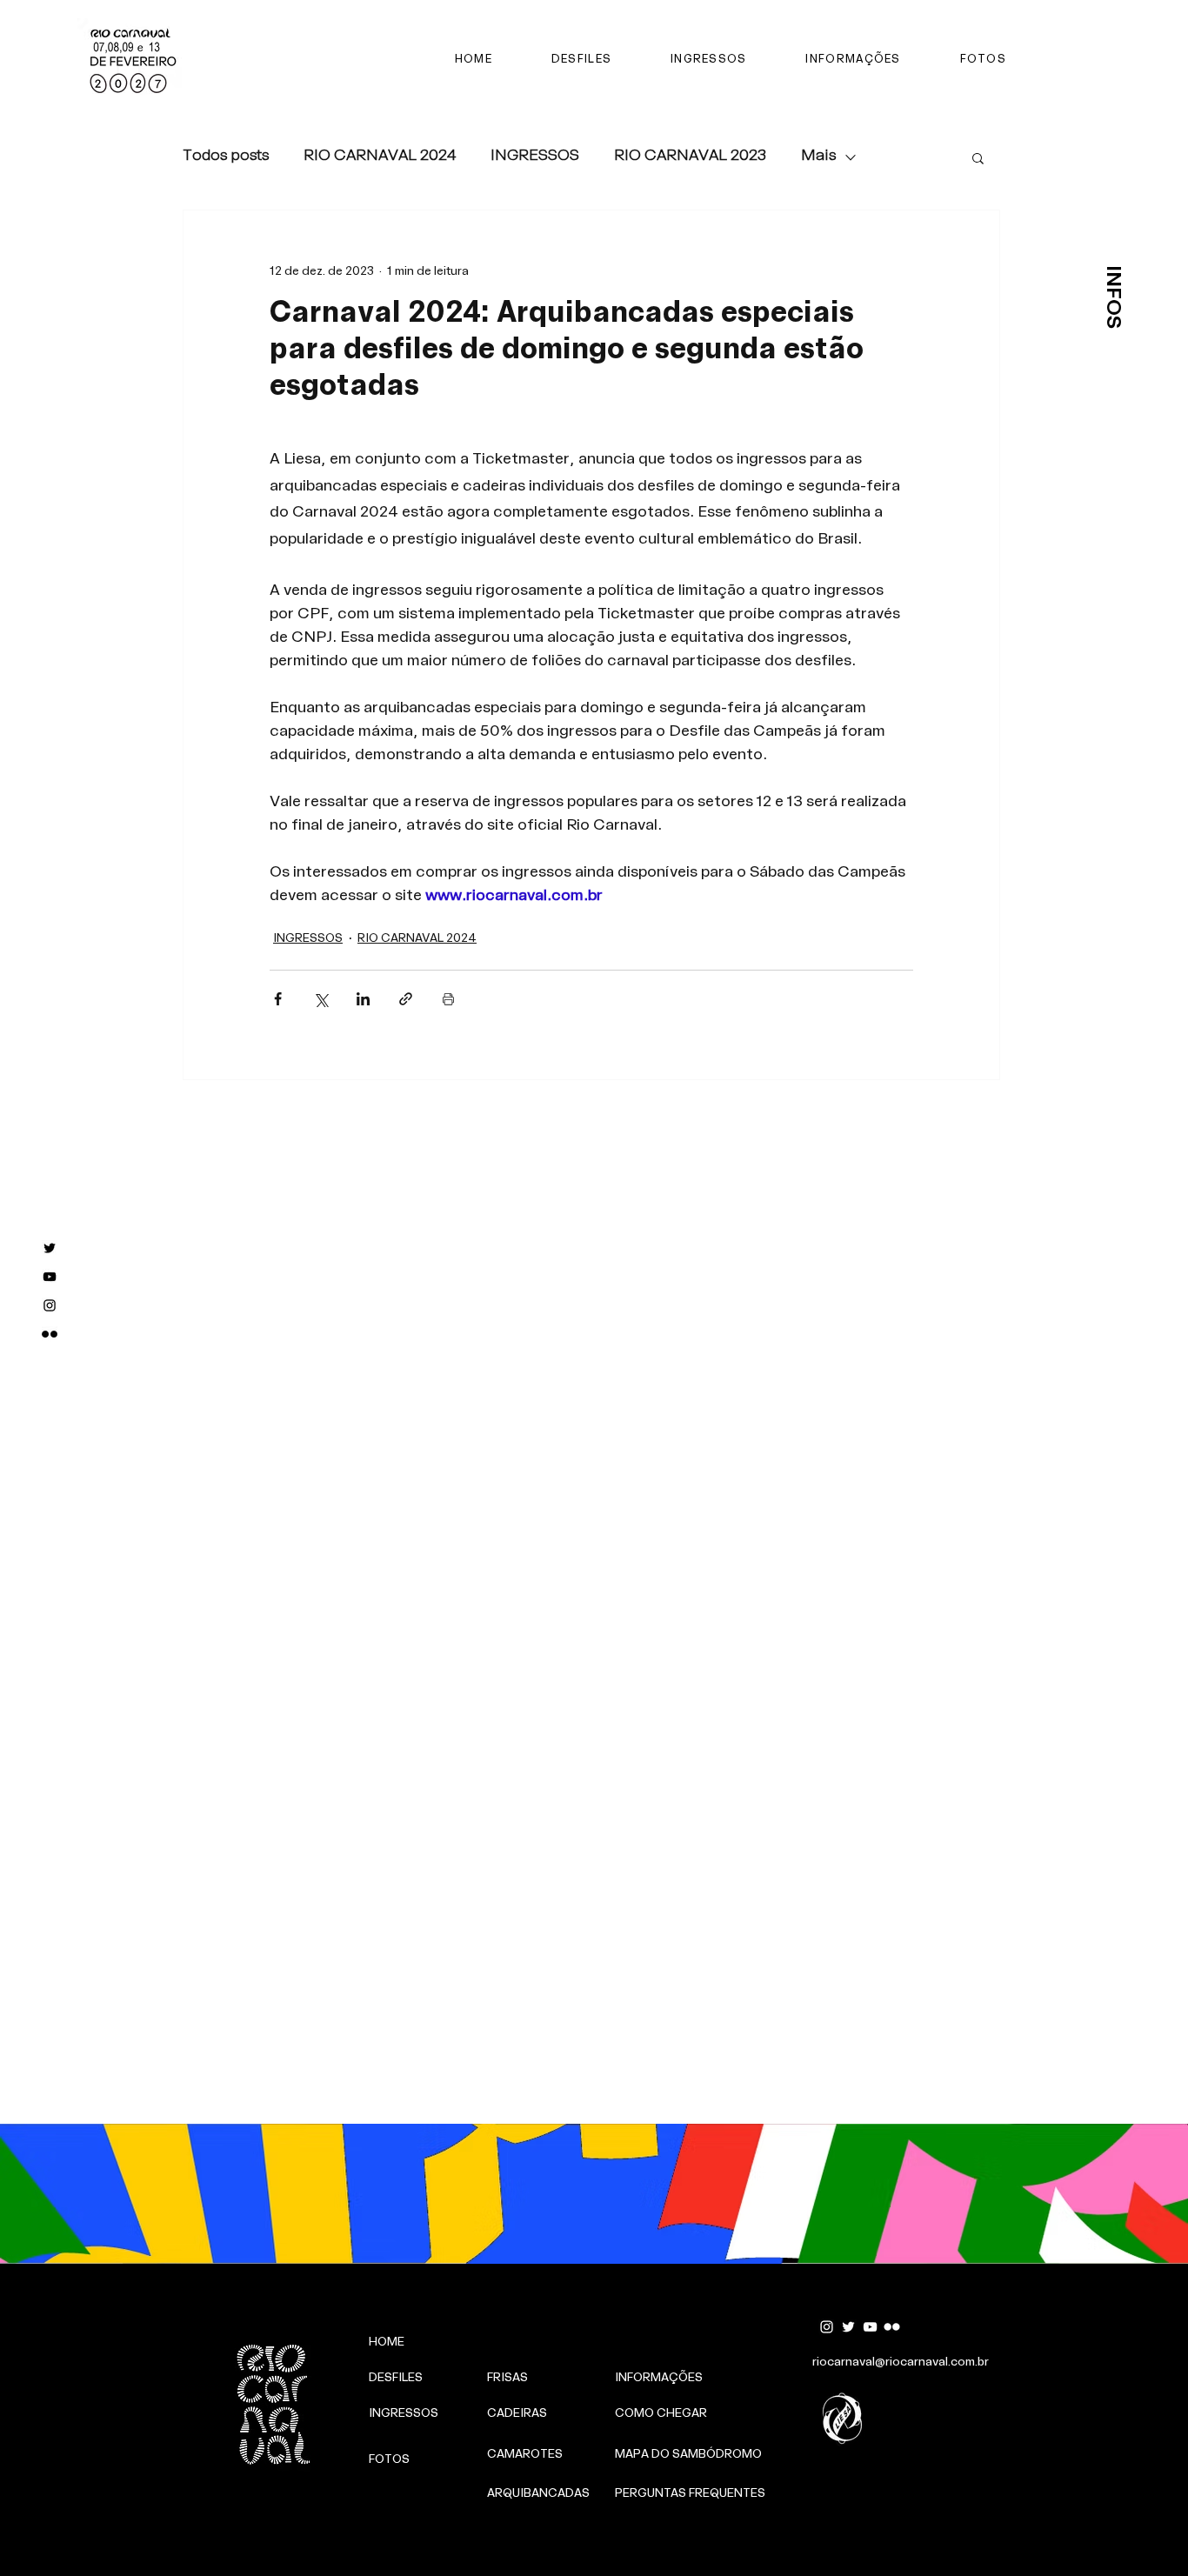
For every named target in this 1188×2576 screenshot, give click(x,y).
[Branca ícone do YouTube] (870, 2327)
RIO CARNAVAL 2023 (690, 157)
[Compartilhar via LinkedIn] (363, 999)
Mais (818, 157)
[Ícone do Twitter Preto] (50, 1248)
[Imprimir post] (448, 999)
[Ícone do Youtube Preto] (50, 1277)
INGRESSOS (535, 157)
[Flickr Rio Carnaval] (50, 1334)
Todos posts (226, 157)
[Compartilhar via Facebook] (278, 999)
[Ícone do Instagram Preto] (50, 1305)
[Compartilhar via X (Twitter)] (320, 999)
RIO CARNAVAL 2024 (380, 157)
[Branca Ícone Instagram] (827, 2327)
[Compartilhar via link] (406, 999)
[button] (978, 157)
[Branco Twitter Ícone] (848, 2327)
